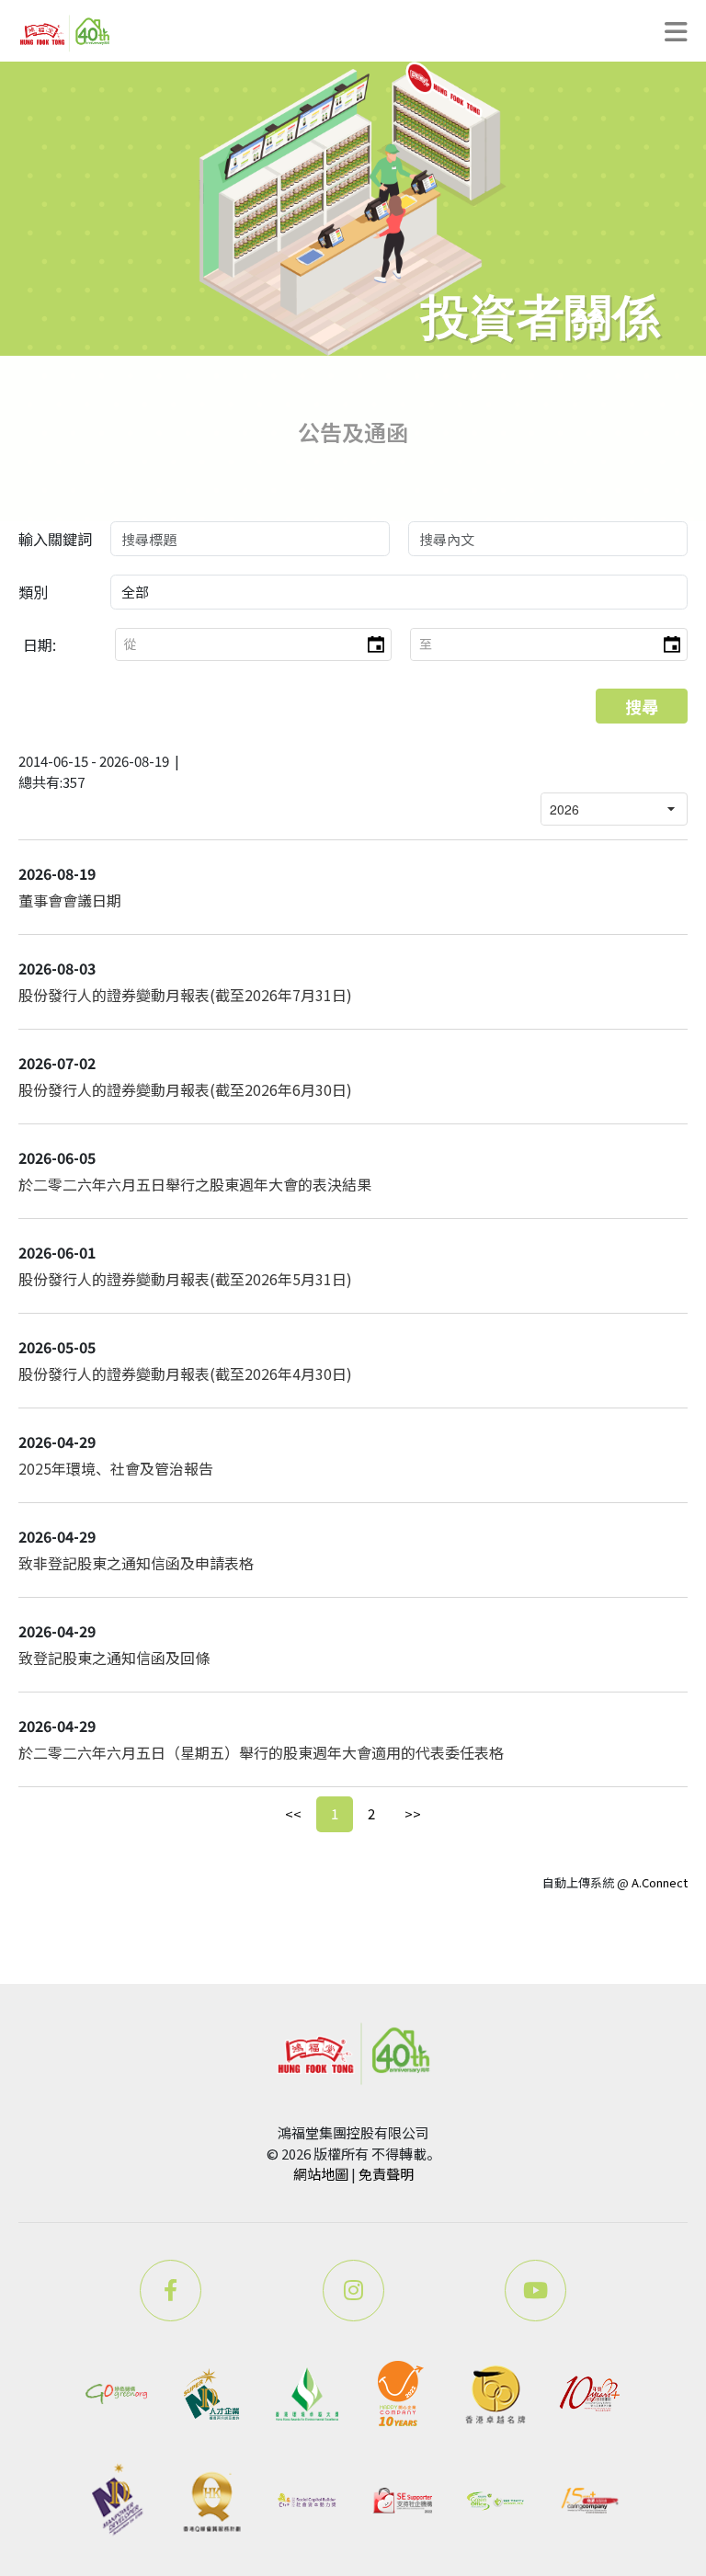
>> (413, 1813)
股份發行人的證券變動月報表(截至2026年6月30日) (185, 1089)
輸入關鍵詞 (55, 539)
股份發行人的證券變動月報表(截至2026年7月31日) (185, 995)
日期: (40, 644)
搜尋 (642, 706)
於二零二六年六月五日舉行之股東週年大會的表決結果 (195, 1184)
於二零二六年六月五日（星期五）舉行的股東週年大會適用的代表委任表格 (261, 1752)
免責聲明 (386, 2174)
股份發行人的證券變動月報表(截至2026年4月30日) (185, 1373)
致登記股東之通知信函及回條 (114, 1658)
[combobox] (238, 644)
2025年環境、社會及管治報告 (116, 1468)
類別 (33, 592)
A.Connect (660, 1882)
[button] (375, 644)
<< (293, 1813)
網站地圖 (321, 2174)
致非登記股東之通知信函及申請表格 (136, 1563)
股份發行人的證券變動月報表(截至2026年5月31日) (185, 1279)
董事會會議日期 (70, 900)
